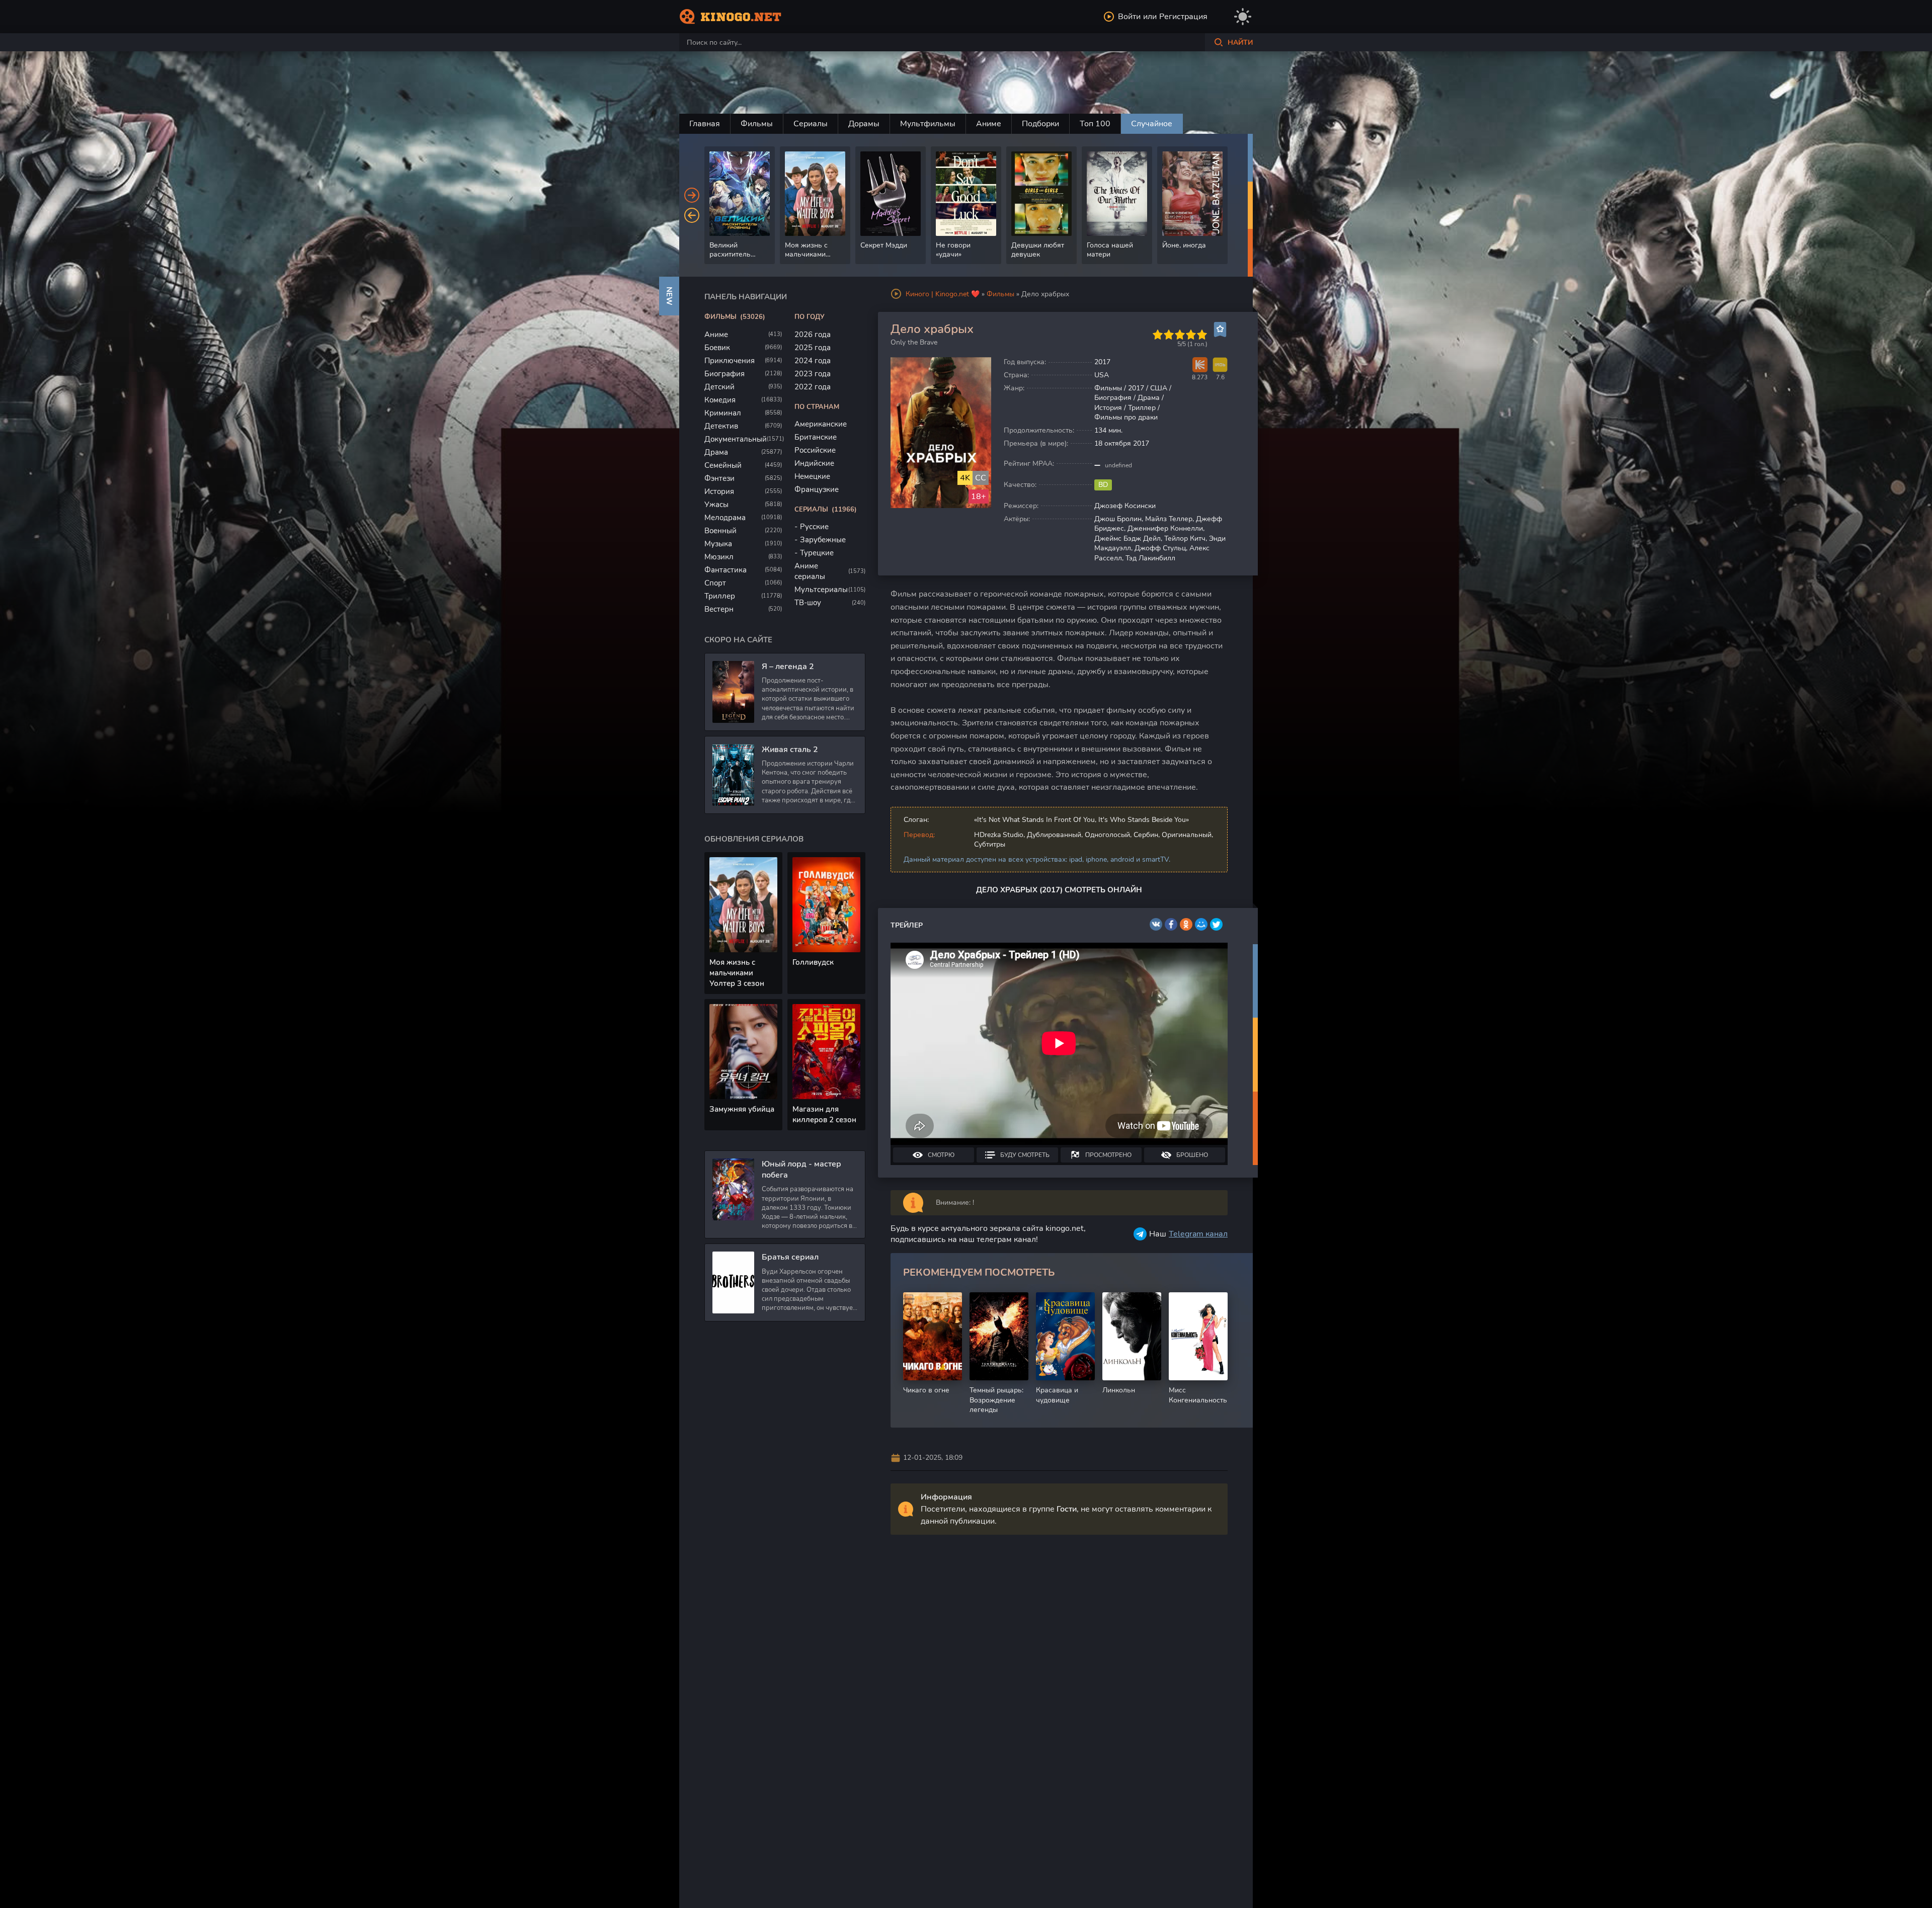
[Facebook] (1171, 924)
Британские (816, 437)
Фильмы (757, 124)
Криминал (723, 413)
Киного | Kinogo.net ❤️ (943, 294)
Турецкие (817, 553)
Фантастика (726, 570)
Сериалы (811, 124)
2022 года (813, 387)
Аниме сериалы (810, 571)
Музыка (718, 544)
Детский (719, 387)
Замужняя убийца (742, 1109)
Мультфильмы (928, 124)
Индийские (814, 463)
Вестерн (719, 609)
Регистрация (1183, 17)
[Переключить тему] (1243, 17)
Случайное (1152, 124)
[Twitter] (1216, 924)
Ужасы (716, 505)
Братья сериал (790, 1257)
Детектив (721, 426)
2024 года (813, 361)
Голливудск (813, 962)
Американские (821, 424)
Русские (814, 527)
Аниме (989, 124)
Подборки (1040, 124)
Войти (1129, 17)
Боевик (717, 348)
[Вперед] (692, 195)
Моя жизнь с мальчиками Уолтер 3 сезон (737, 973)
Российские (815, 450)
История (719, 491)
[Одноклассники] (1186, 924)
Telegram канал (1198, 1234)
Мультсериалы (821, 590)
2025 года (813, 348)
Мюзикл (719, 557)
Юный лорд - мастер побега (801, 1170)
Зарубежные (823, 540)
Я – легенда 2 (788, 667)
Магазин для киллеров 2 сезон (824, 1114)
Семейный (723, 465)
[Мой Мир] (1201, 924)
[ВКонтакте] (1156, 924)
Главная (705, 124)
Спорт (715, 583)
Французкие (817, 489)
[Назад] (692, 215)
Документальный (736, 439)
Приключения (730, 361)
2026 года (813, 335)
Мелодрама (725, 518)
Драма (716, 452)
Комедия (720, 400)
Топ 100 (1095, 124)
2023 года (813, 374)
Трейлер (907, 925)
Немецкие (812, 476)
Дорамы (864, 124)
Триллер (720, 596)
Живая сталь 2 (790, 750)
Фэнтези (719, 478)
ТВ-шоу (808, 603)
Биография (725, 374)
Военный (720, 531)
